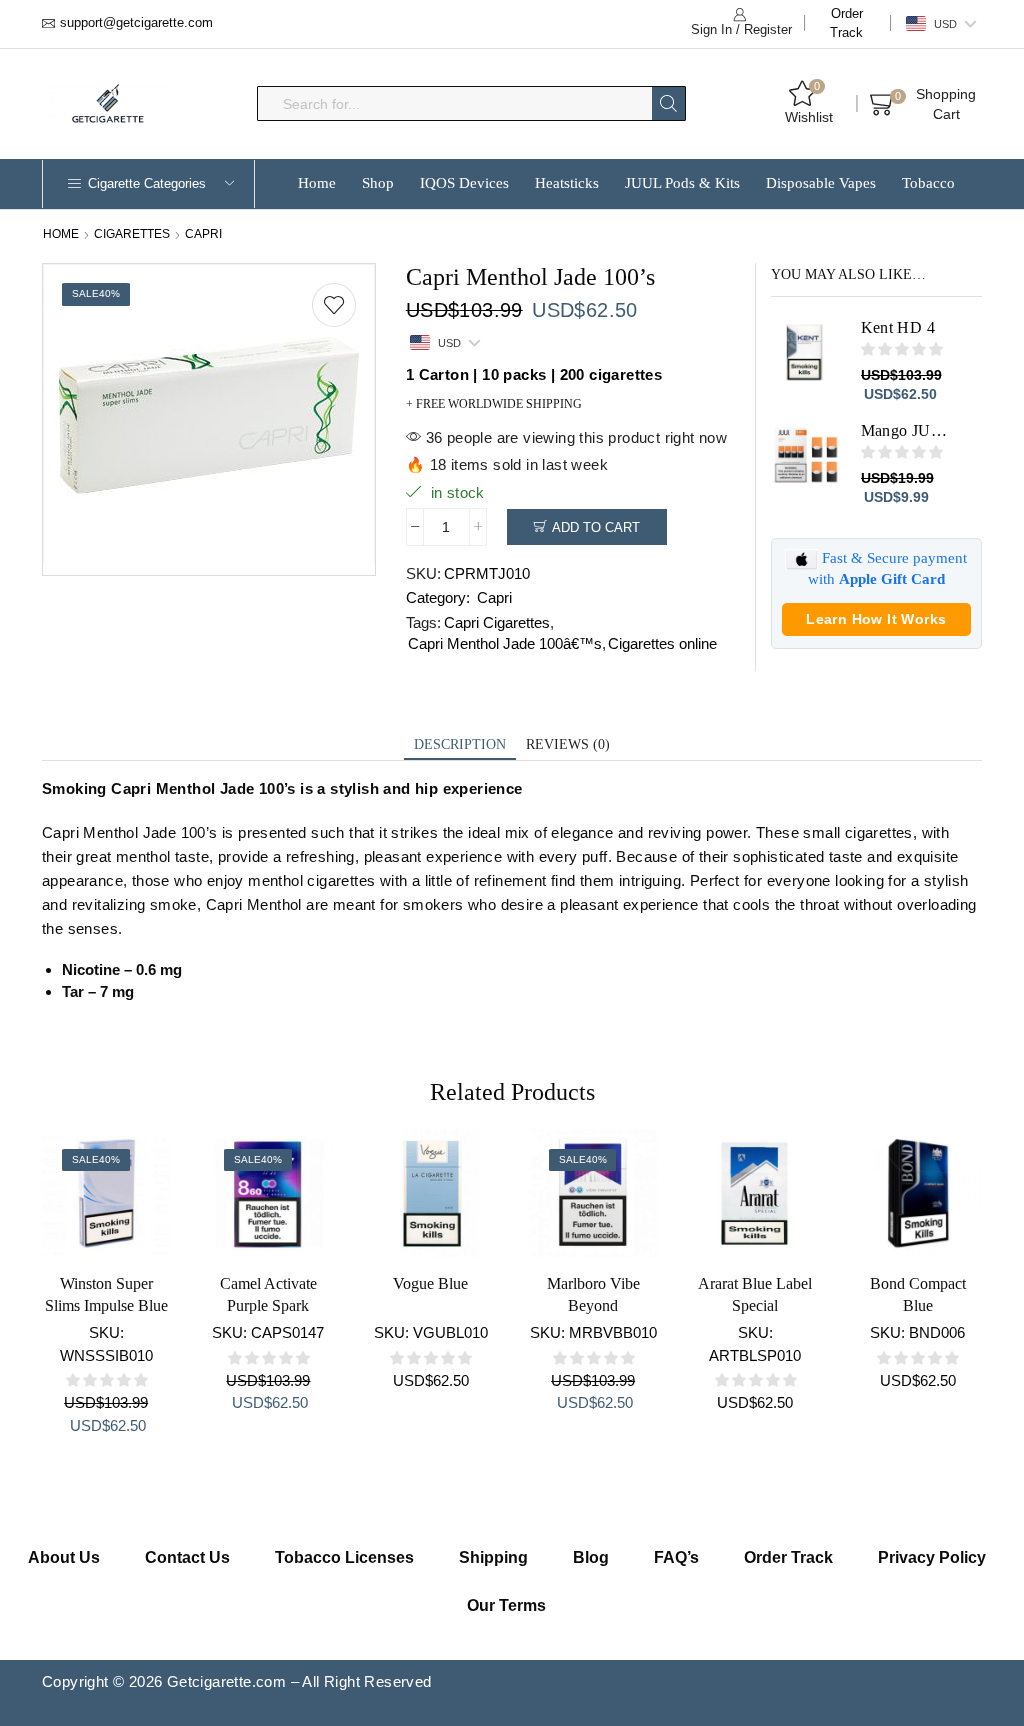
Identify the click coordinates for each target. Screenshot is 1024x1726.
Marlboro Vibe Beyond (593, 1294)
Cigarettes (132, 234)
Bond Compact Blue (918, 1294)
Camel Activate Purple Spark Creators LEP (268, 1305)
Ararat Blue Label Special (755, 1294)
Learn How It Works (876, 619)
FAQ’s (676, 1557)
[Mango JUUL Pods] (806, 455)
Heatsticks (567, 183)
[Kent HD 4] (806, 352)
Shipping (493, 1557)
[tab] (460, 745)
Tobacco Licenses (344, 1557)
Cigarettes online (662, 643)
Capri (203, 234)
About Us (64, 1557)
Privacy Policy (932, 1557)
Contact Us (187, 1557)
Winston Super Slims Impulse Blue (106, 1294)
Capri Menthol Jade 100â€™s (505, 643)
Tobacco (928, 183)
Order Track (846, 23)
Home (317, 183)
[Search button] (668, 103)
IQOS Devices (464, 183)
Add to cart (596, 527)
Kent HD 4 (898, 327)
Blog (591, 1557)
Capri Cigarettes (497, 622)
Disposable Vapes (821, 183)
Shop (378, 183)
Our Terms (506, 1605)
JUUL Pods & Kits (682, 183)
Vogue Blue (430, 1283)
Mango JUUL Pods (909, 430)
